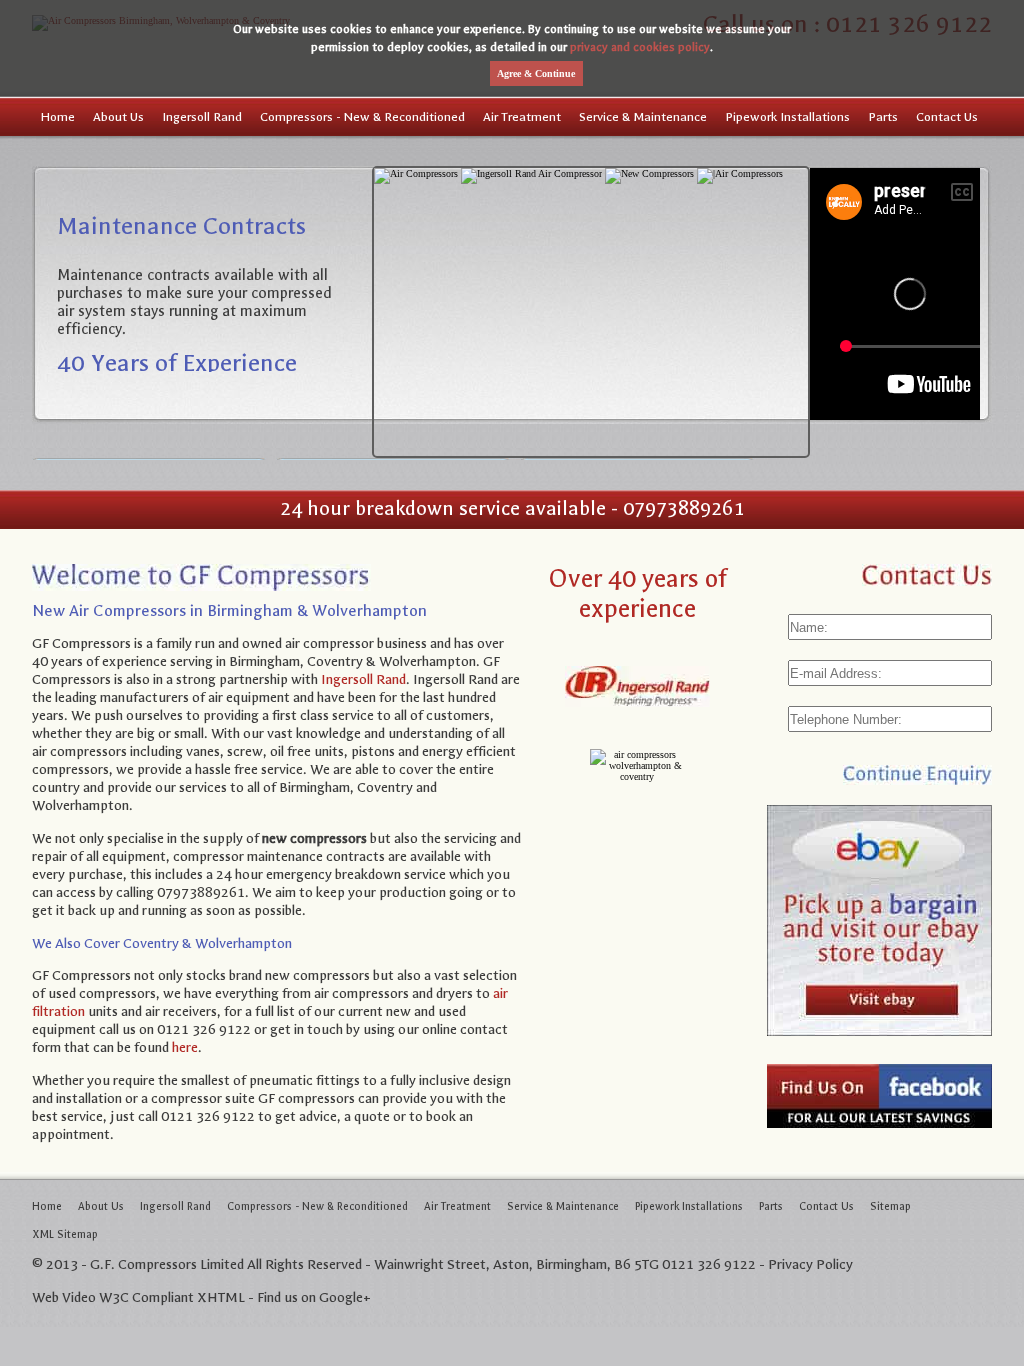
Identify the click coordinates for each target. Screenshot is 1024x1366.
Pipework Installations (787, 117)
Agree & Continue (536, 73)
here (185, 1047)
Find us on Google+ (314, 1297)
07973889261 (683, 508)
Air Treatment (522, 117)
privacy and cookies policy (640, 47)
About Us (118, 117)
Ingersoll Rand (202, 117)
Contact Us (947, 117)
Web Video (64, 1297)
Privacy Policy (810, 1264)
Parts (883, 117)
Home (58, 117)
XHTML (221, 1297)
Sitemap (890, 1206)
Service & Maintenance (643, 117)
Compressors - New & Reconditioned (362, 117)
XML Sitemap (65, 1234)
